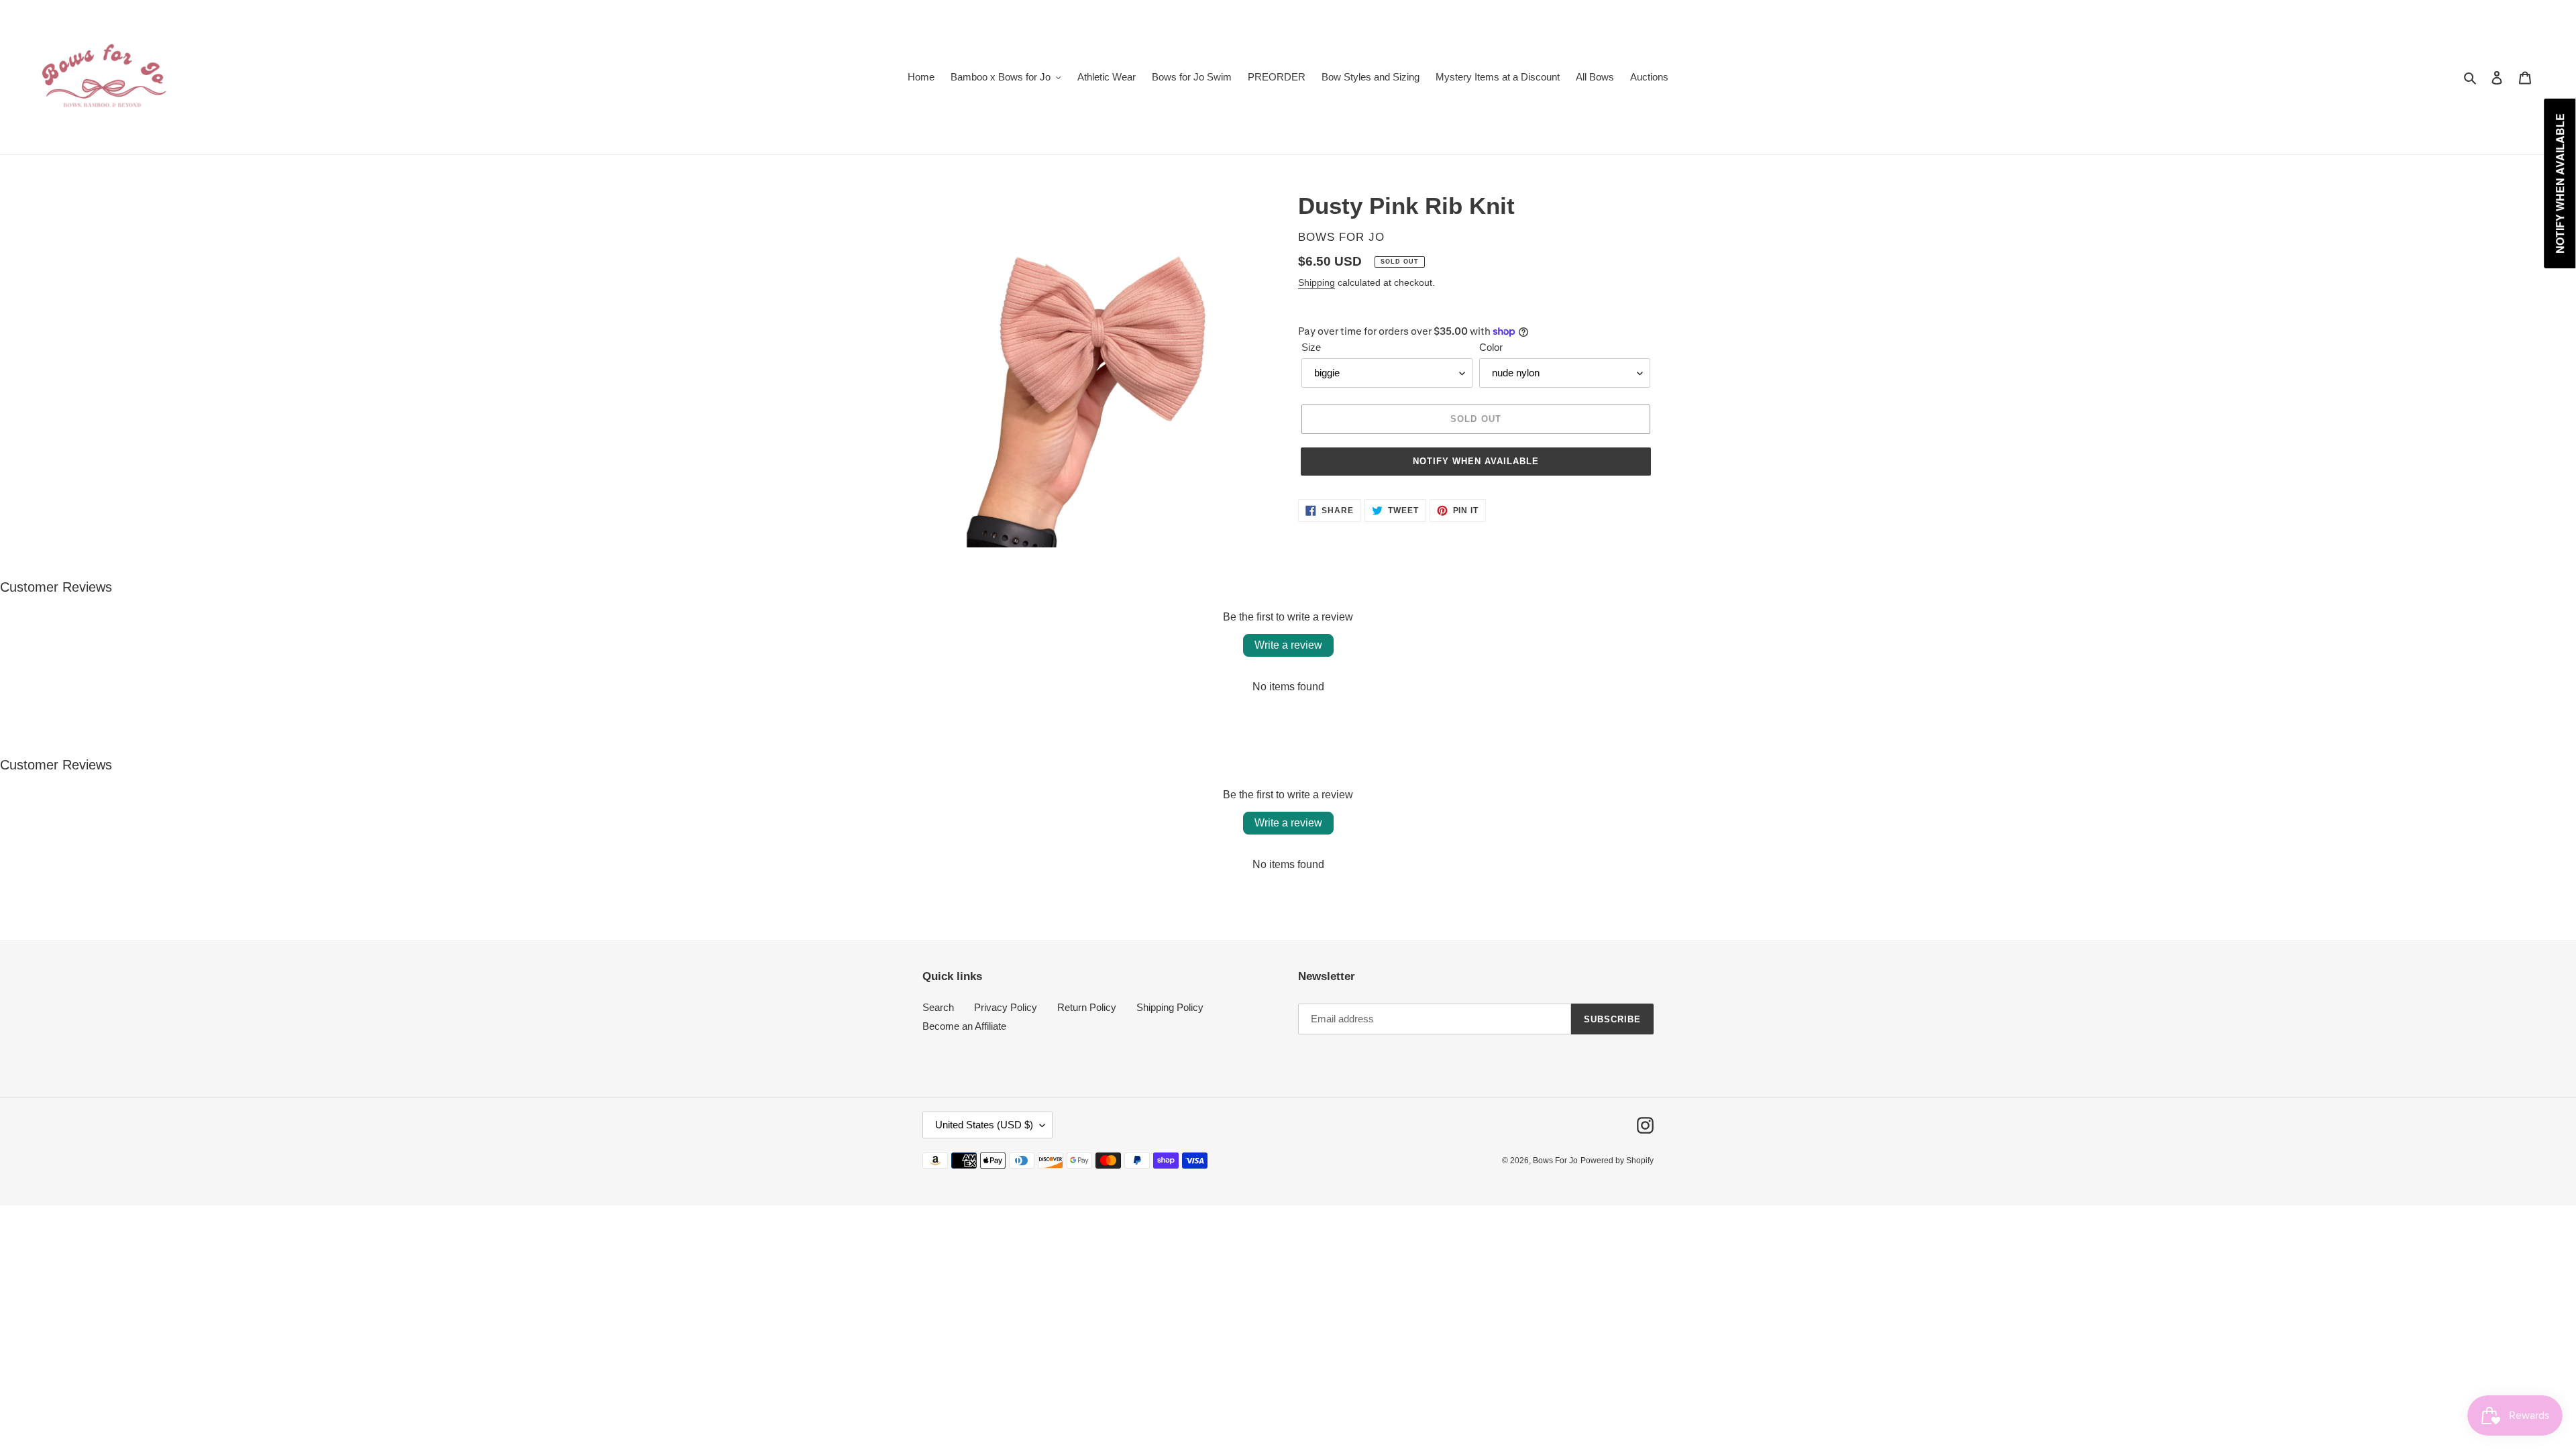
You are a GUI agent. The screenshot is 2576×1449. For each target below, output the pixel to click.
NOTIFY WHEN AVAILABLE (1476, 461)
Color (1491, 347)
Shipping (1317, 282)
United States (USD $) (984, 1125)
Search (938, 1007)
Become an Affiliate (964, 1026)
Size (1311, 347)
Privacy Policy (1006, 1007)
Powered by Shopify (1617, 1161)
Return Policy (1087, 1007)
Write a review (1288, 645)
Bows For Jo (1555, 1161)
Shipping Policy (1170, 1007)
